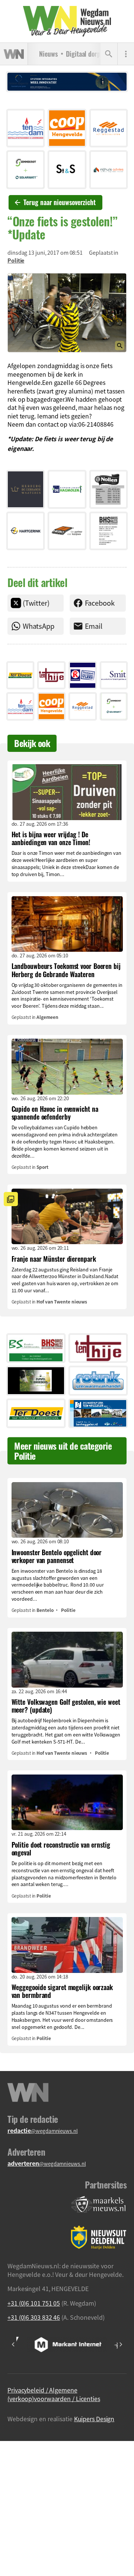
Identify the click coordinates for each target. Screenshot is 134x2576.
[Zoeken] (109, 54)
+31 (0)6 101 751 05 (34, 2303)
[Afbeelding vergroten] (67, 313)
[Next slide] (121, 2344)
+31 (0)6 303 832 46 (34, 2317)
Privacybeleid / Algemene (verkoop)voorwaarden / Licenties (54, 2394)
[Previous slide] (13, 2344)
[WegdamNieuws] (67, 21)
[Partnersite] (99, 2205)
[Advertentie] (25, 128)
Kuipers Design (94, 2419)
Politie (16, 260)
